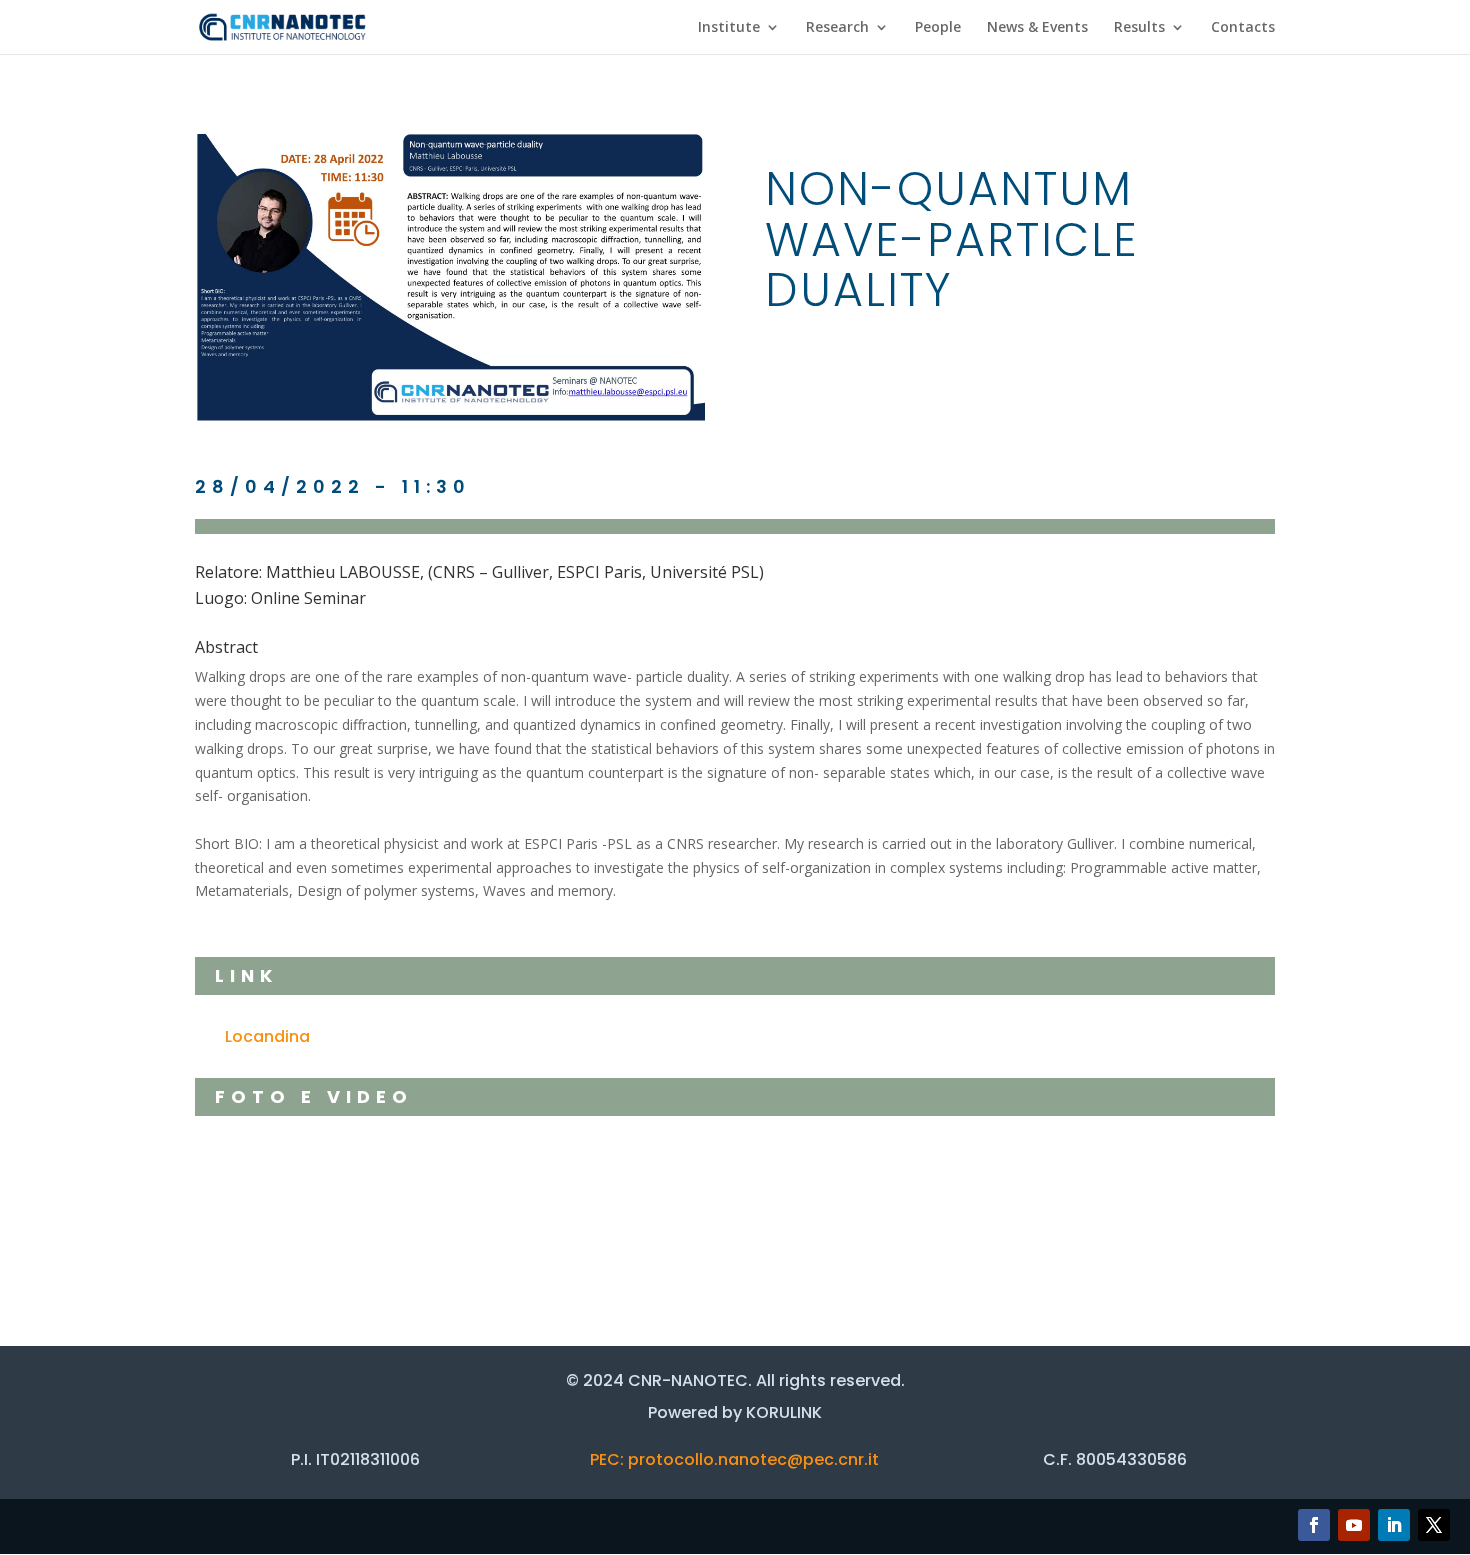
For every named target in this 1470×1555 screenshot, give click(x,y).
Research (837, 28)
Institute (729, 28)
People (938, 28)
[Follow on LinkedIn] (1394, 1525)
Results (1139, 28)
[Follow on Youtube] (1354, 1525)
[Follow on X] (1434, 1525)
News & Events (1037, 28)
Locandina (267, 1036)
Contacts (1243, 28)
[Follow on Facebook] (1314, 1525)
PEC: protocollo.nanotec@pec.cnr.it (734, 1459)
